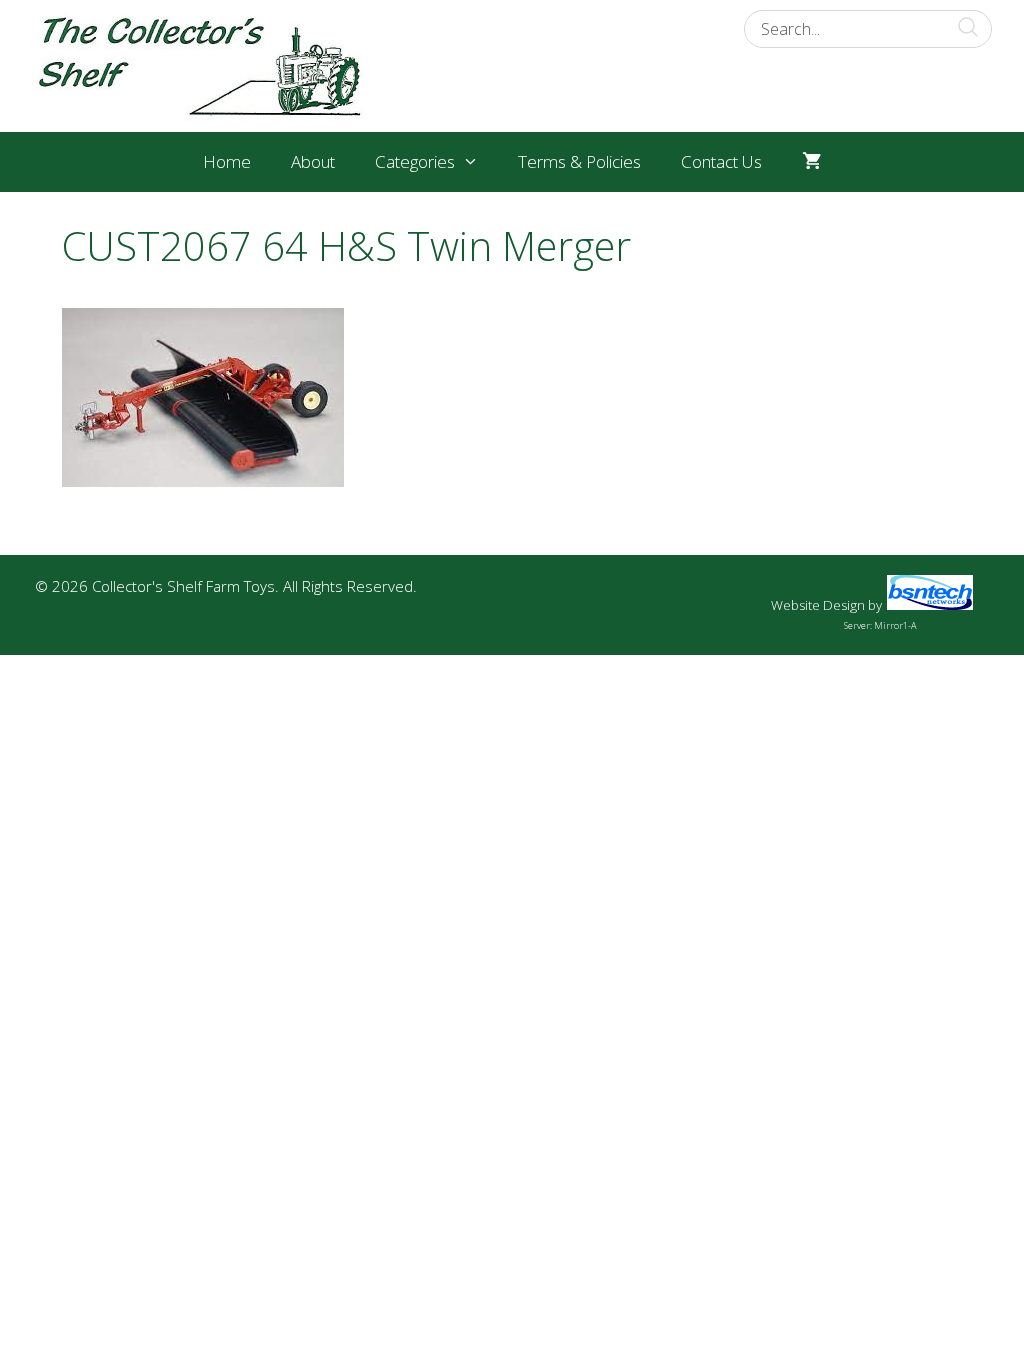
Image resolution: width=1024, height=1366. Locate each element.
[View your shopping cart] (811, 162)
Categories (415, 161)
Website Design (818, 605)
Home (227, 161)
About (313, 161)
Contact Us (721, 161)
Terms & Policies (579, 161)
